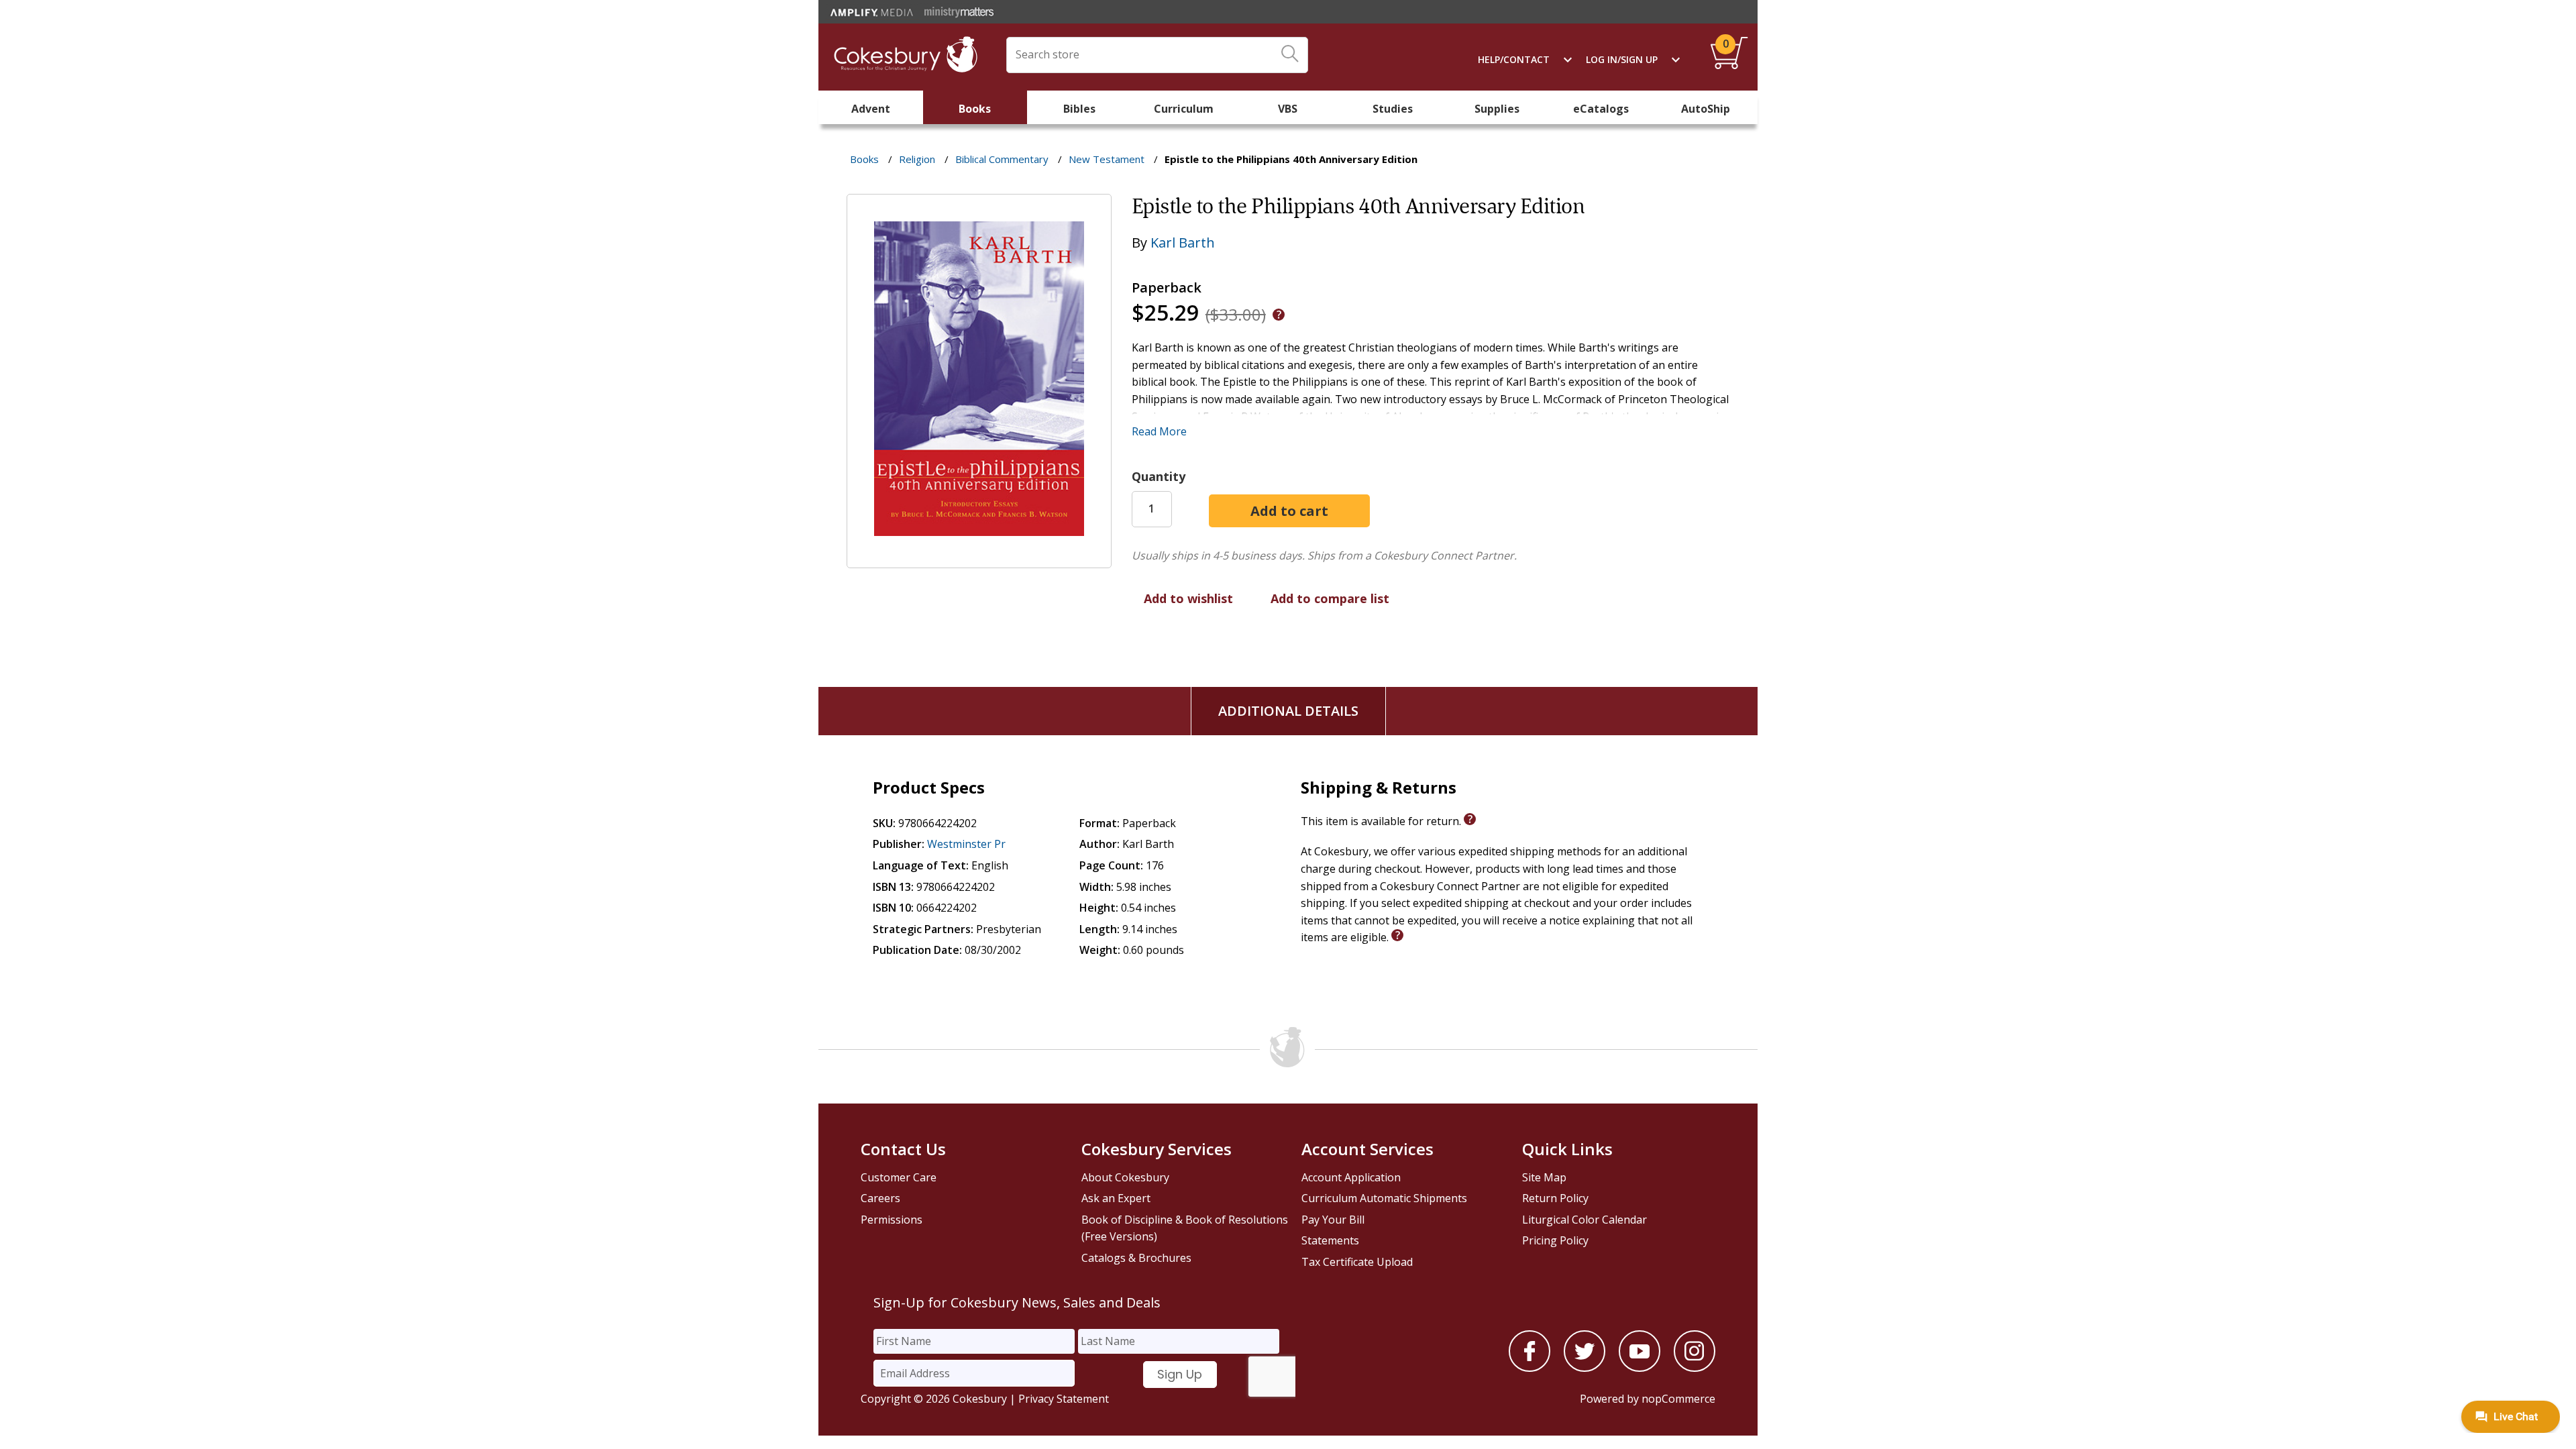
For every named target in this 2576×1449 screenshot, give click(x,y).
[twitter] (1585, 1368)
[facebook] (1529, 1368)
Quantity (1159, 476)
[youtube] (1640, 1368)
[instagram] (1695, 1368)
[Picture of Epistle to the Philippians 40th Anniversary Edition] (979, 559)
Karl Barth (1183, 243)
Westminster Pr (966, 844)
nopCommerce (1678, 1399)
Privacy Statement (1064, 1399)
